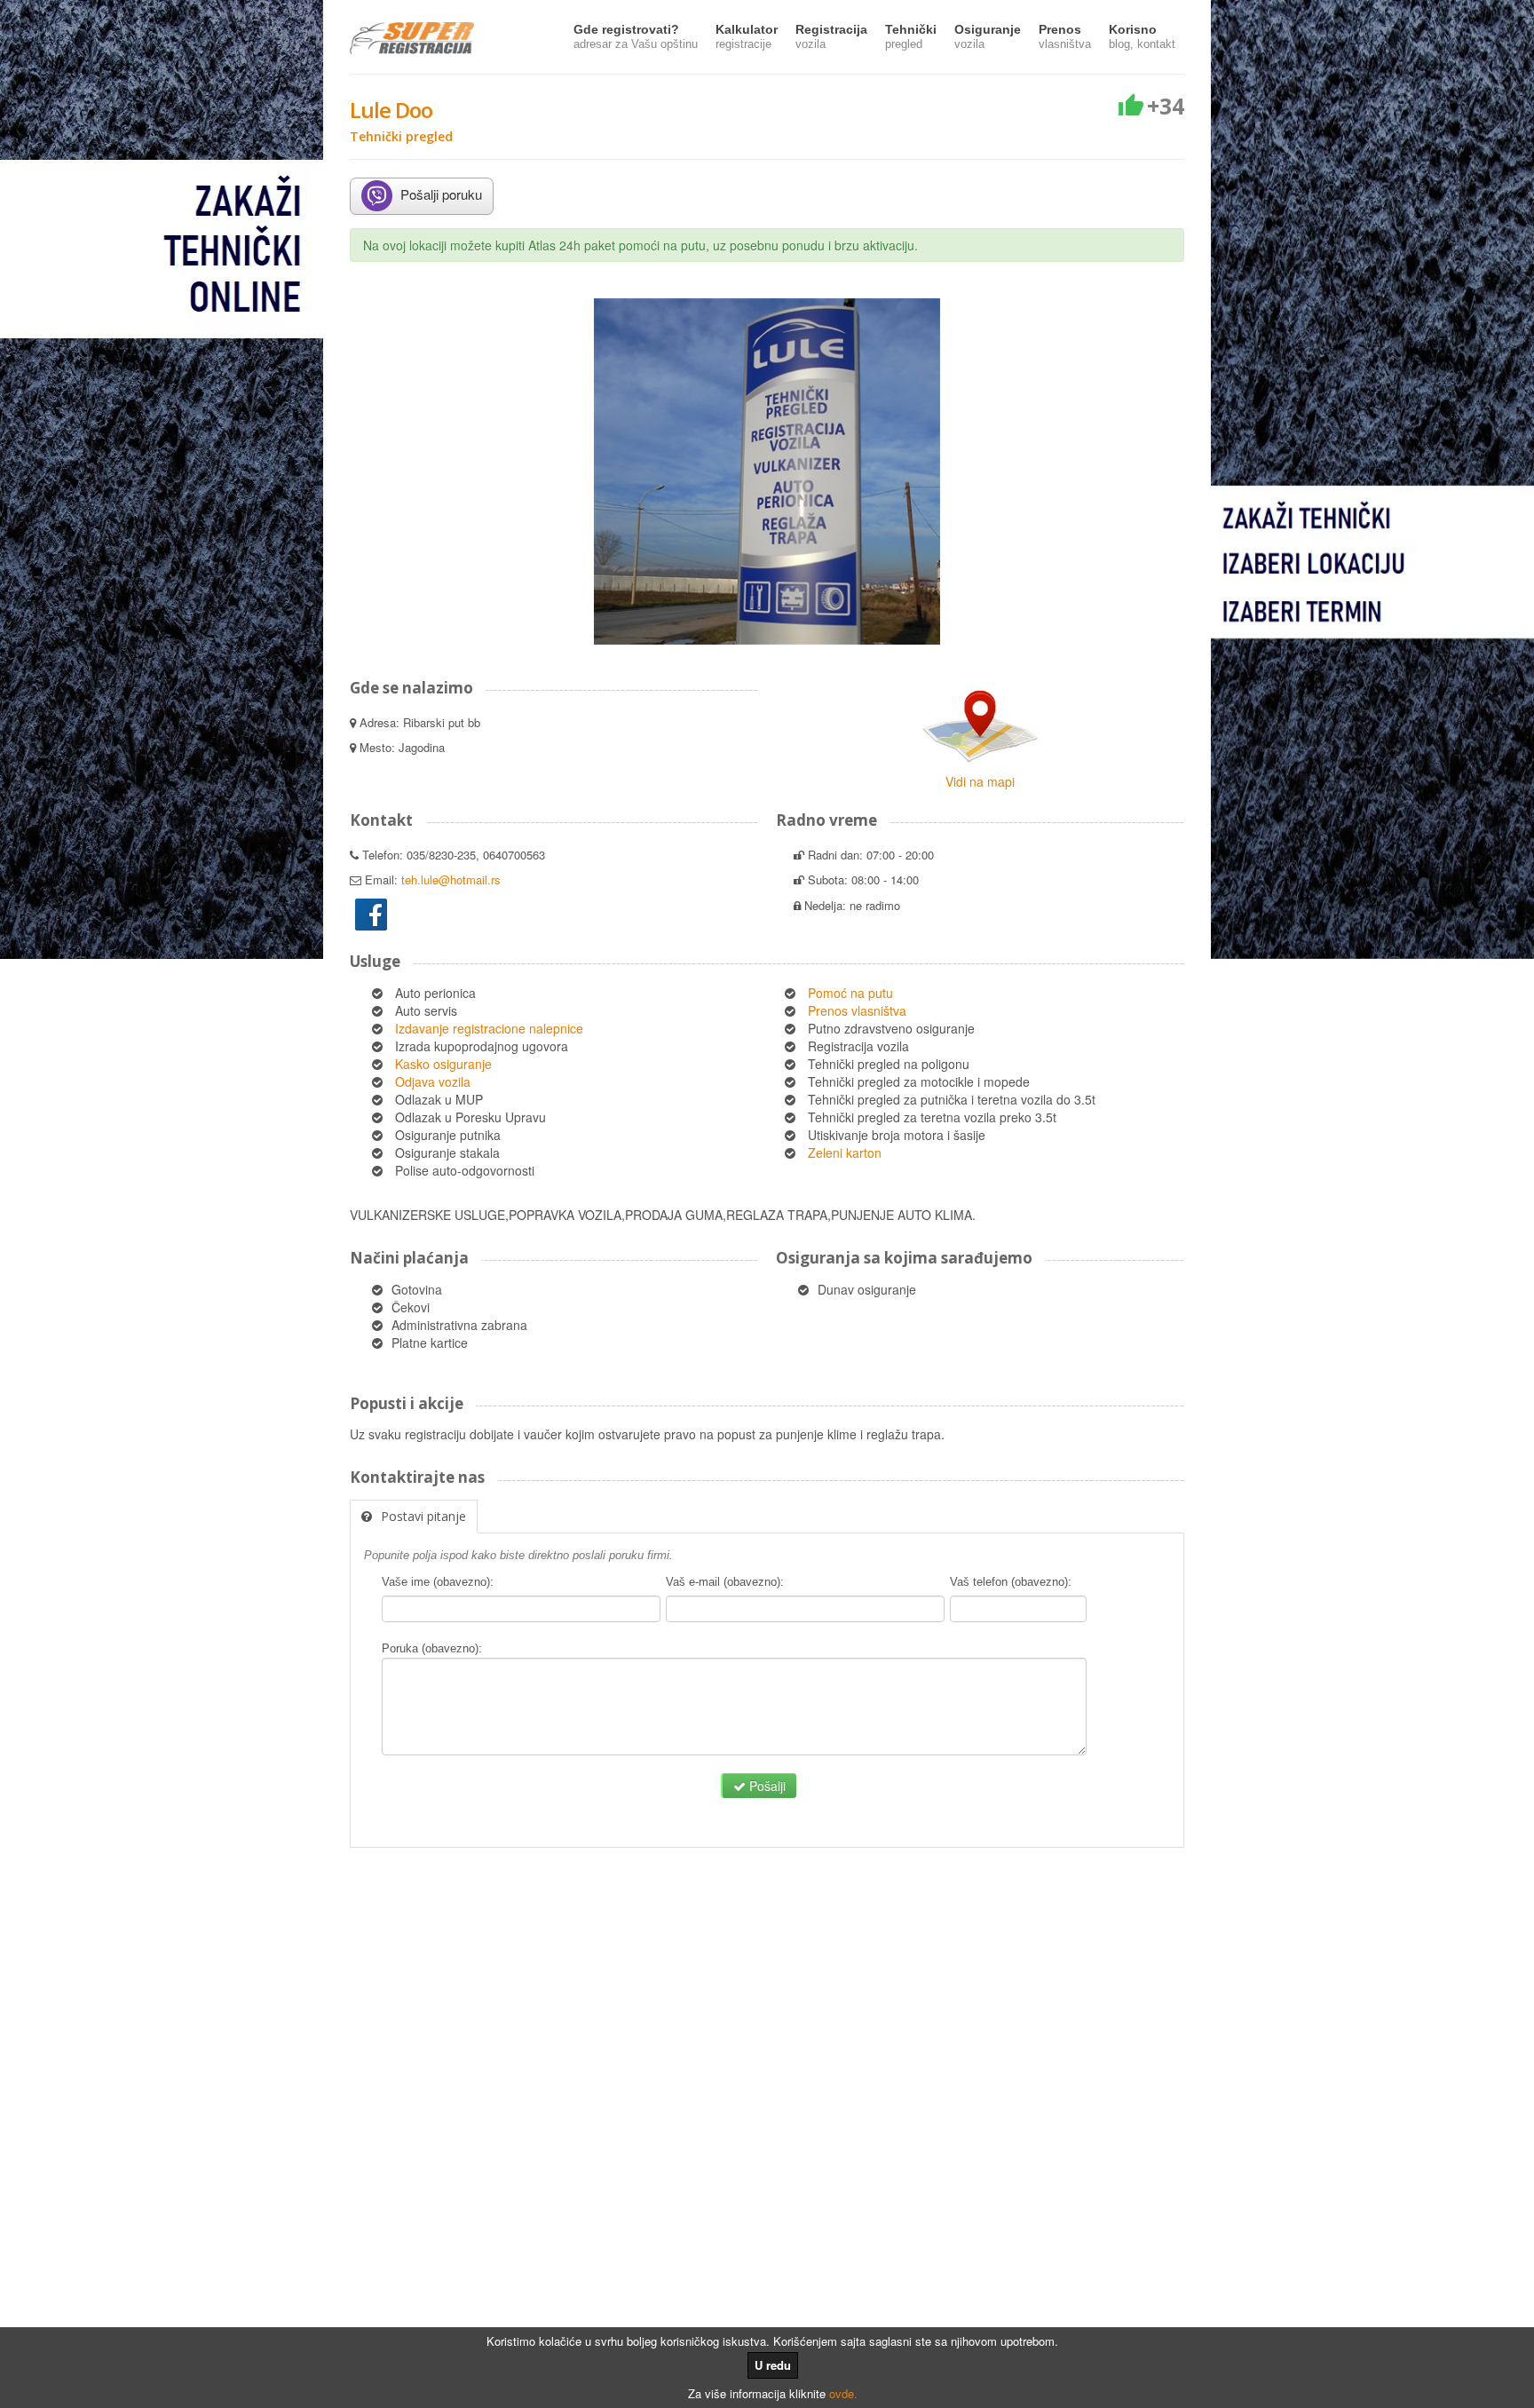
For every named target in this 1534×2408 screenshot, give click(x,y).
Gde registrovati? (636, 36)
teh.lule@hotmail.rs (451, 879)
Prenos (1065, 36)
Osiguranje (988, 36)
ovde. (843, 2393)
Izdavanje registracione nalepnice (489, 1028)
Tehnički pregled (401, 136)
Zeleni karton (845, 1153)
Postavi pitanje (423, 1516)
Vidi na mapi (980, 781)
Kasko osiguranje (443, 1064)
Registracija (831, 36)
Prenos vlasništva (857, 1010)
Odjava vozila (433, 1081)
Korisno (1142, 36)
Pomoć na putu (850, 993)
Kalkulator (747, 36)
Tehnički (911, 36)
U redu (773, 2365)
